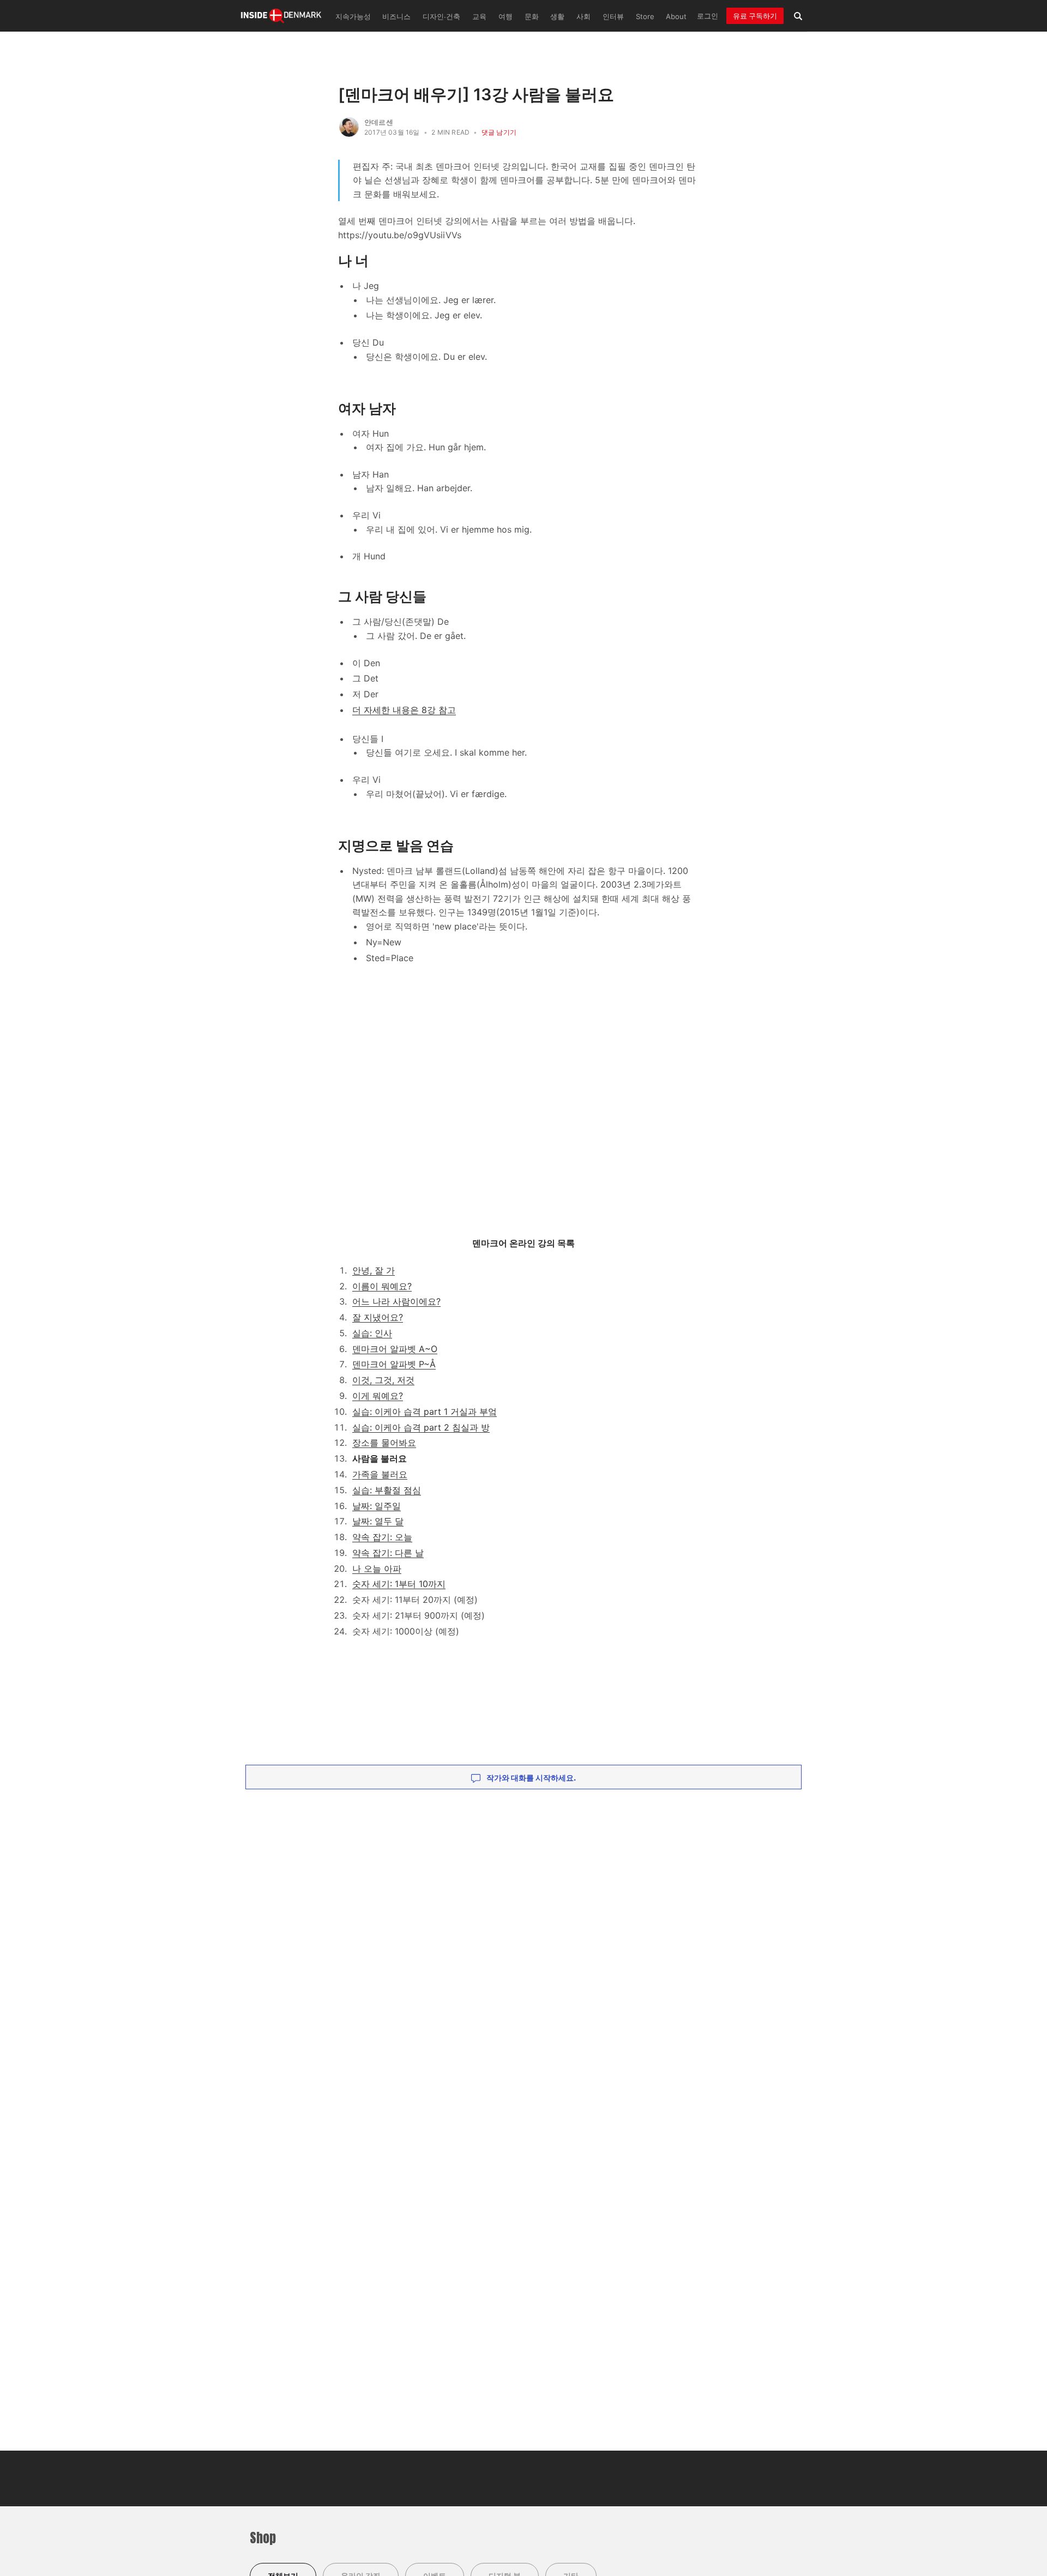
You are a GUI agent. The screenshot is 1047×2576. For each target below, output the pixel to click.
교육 (479, 17)
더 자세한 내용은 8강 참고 (404, 710)
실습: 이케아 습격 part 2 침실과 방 (421, 1427)
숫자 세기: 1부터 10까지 (399, 1584)
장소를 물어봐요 (384, 1443)
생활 (557, 17)
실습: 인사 (372, 1333)
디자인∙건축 (441, 17)
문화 (532, 17)
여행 (506, 17)
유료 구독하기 (755, 16)
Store (645, 17)
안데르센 (379, 122)
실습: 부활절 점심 (387, 1490)
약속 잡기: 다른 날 (388, 1553)
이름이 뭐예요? (382, 1286)
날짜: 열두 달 (378, 1521)
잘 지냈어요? (378, 1317)
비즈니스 (396, 17)
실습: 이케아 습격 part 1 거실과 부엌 (425, 1411)
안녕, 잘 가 (374, 1270)
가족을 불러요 (380, 1474)
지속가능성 (353, 17)
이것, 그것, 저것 (383, 1380)
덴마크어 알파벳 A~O (395, 1349)
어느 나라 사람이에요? (396, 1301)
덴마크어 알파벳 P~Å (394, 1364)
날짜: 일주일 (377, 1506)
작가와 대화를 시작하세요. (530, 1778)
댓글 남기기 (499, 132)
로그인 (708, 16)
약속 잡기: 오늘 (382, 1537)
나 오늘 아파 (377, 1568)
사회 (583, 17)
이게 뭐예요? (378, 1396)
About (676, 17)
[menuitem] (352, 16)
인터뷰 (613, 17)
